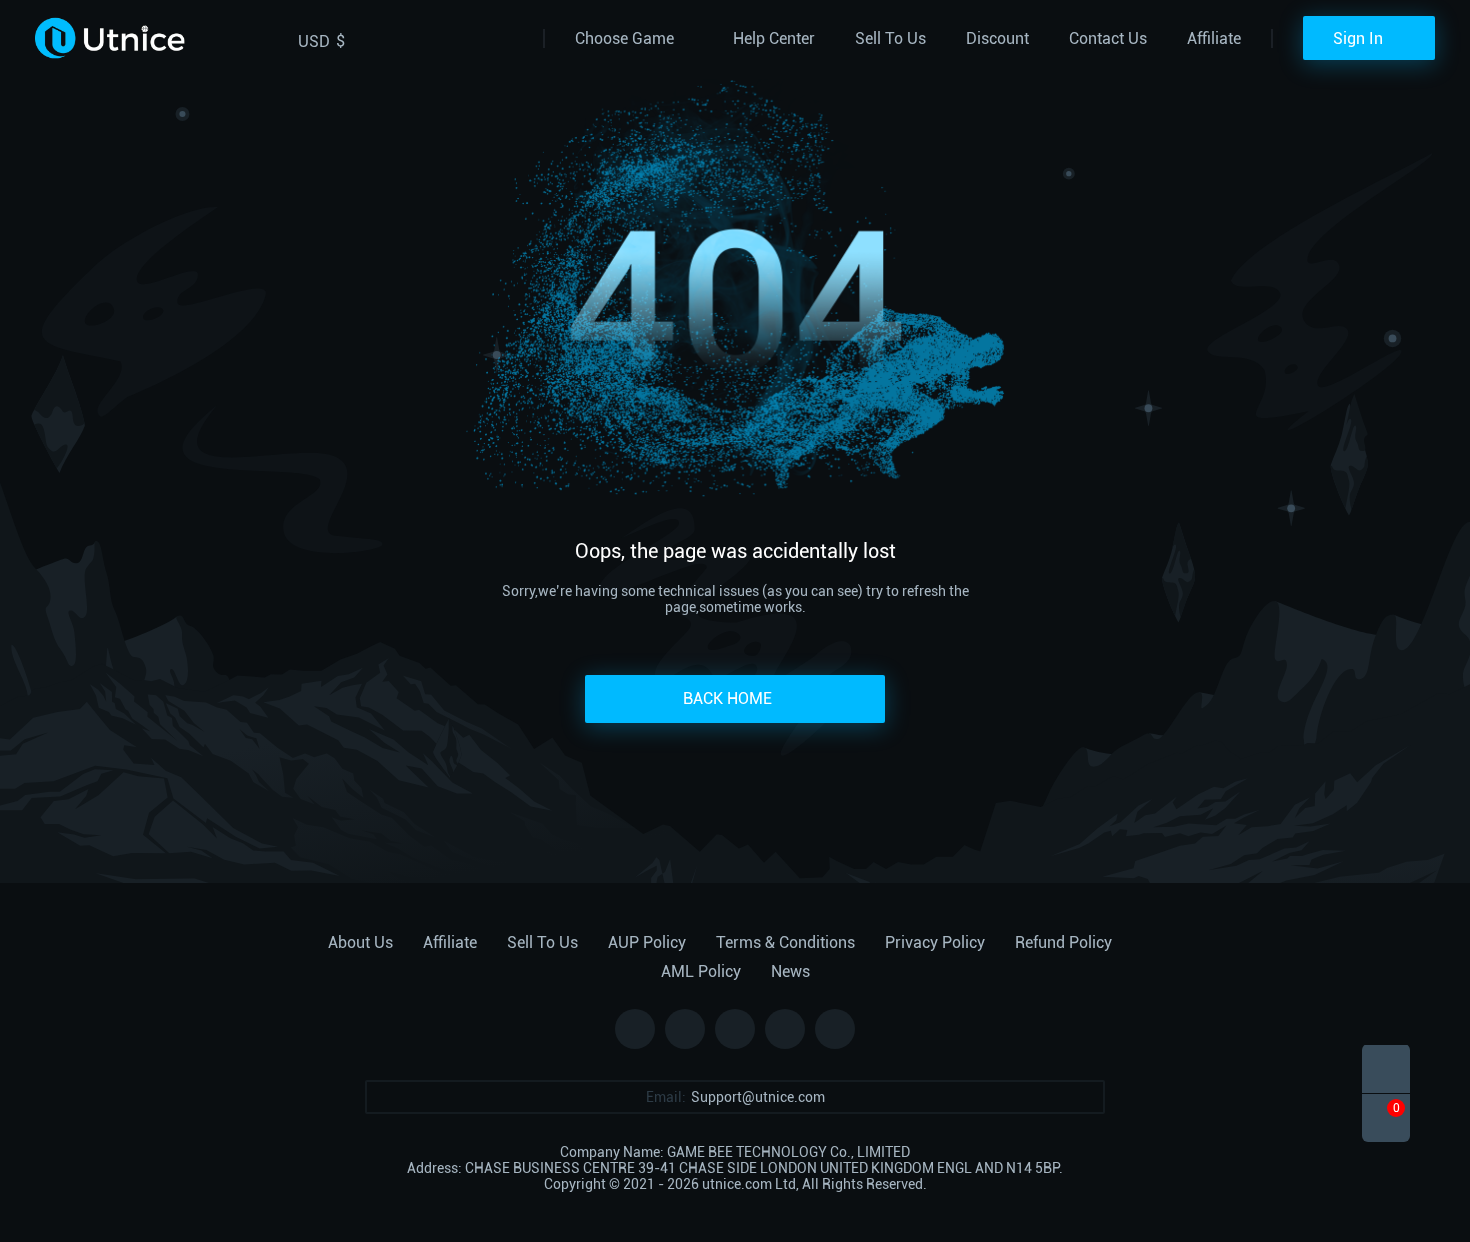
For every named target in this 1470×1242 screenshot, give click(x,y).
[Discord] (785, 1029)
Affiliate (1214, 38)
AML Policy (701, 971)
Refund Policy (1063, 942)
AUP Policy (647, 942)
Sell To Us (890, 38)
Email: (666, 1097)
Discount (997, 38)
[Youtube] (835, 1029)
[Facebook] (635, 1029)
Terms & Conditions (785, 942)
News (790, 971)
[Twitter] (685, 1029)
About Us (360, 942)
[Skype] (735, 1029)
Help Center (774, 38)
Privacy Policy (935, 942)
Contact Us (1108, 38)
